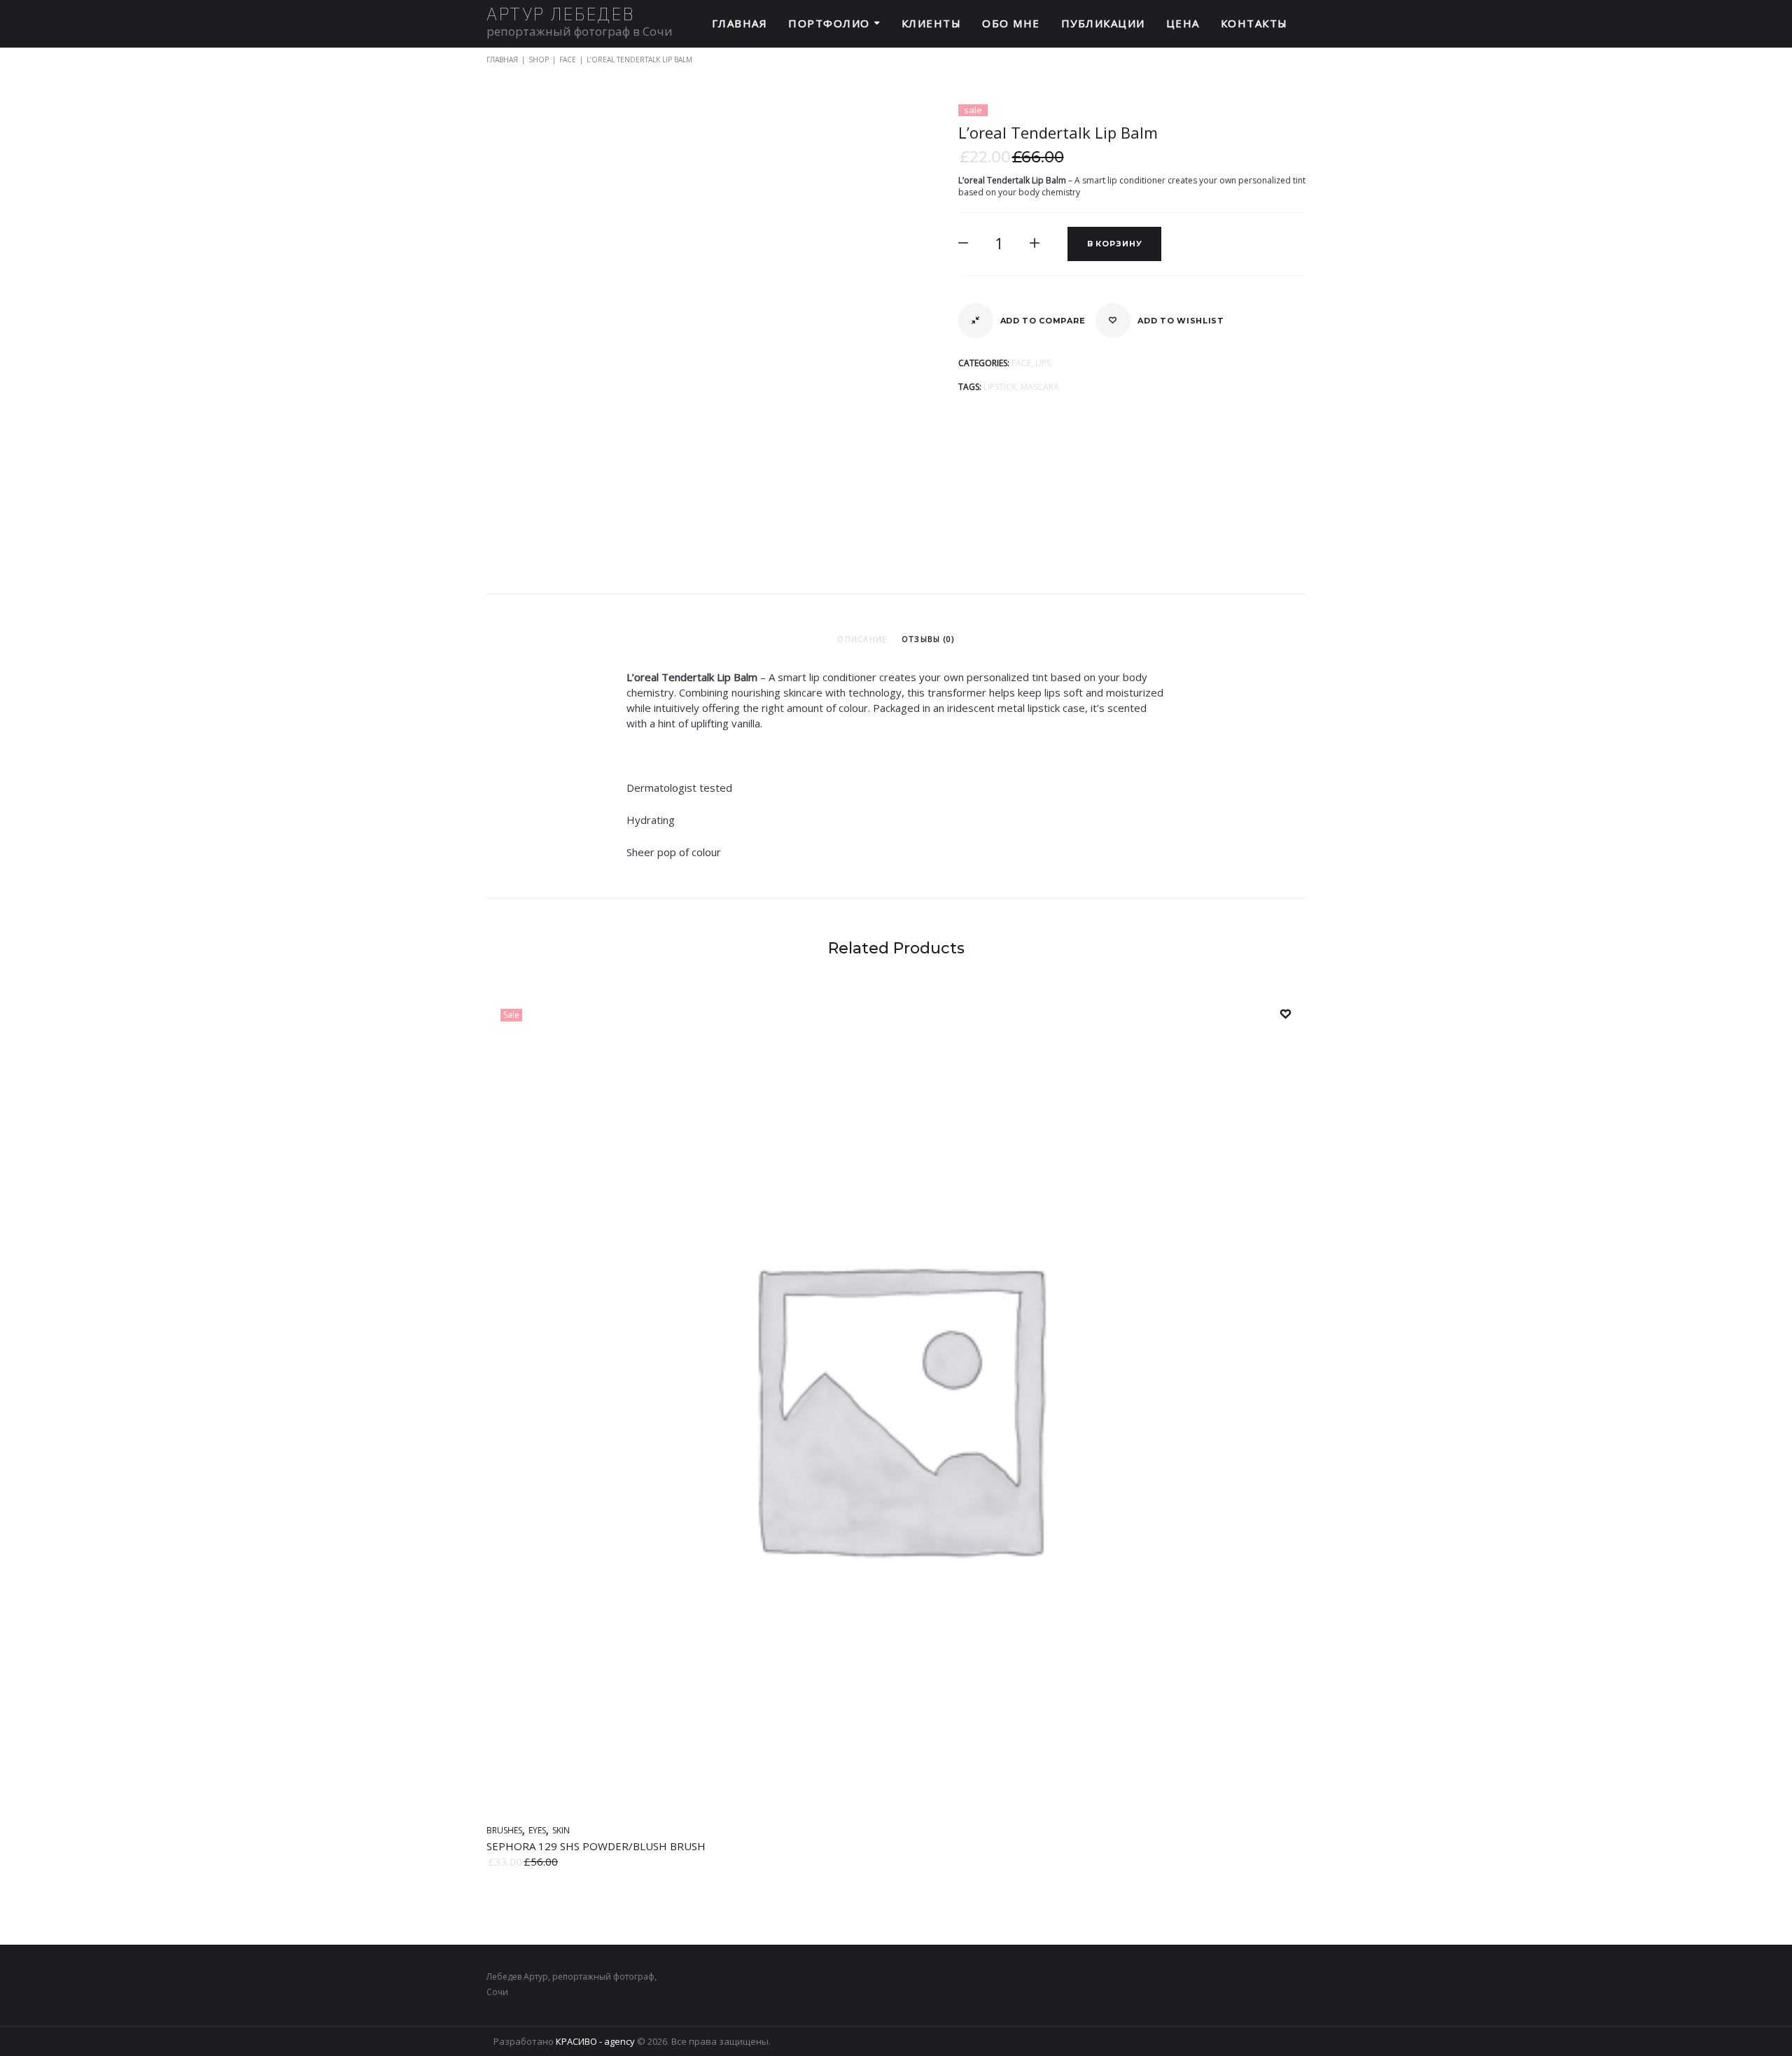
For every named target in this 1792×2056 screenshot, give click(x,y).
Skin (561, 1830)
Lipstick (1000, 387)
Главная (740, 23)
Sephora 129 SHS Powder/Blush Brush (596, 1846)
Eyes (537, 1830)
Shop (539, 60)
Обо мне (1011, 23)
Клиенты (932, 23)
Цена (1183, 23)
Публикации (1103, 23)
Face (568, 60)
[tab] (862, 639)
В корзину (1115, 244)
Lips (1043, 363)
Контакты (1254, 23)
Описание (862, 639)
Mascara (1040, 387)
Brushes (504, 1830)
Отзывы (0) (928, 639)
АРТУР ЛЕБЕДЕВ (561, 14)
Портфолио (829, 23)
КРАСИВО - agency (595, 2041)
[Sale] (896, 1809)
